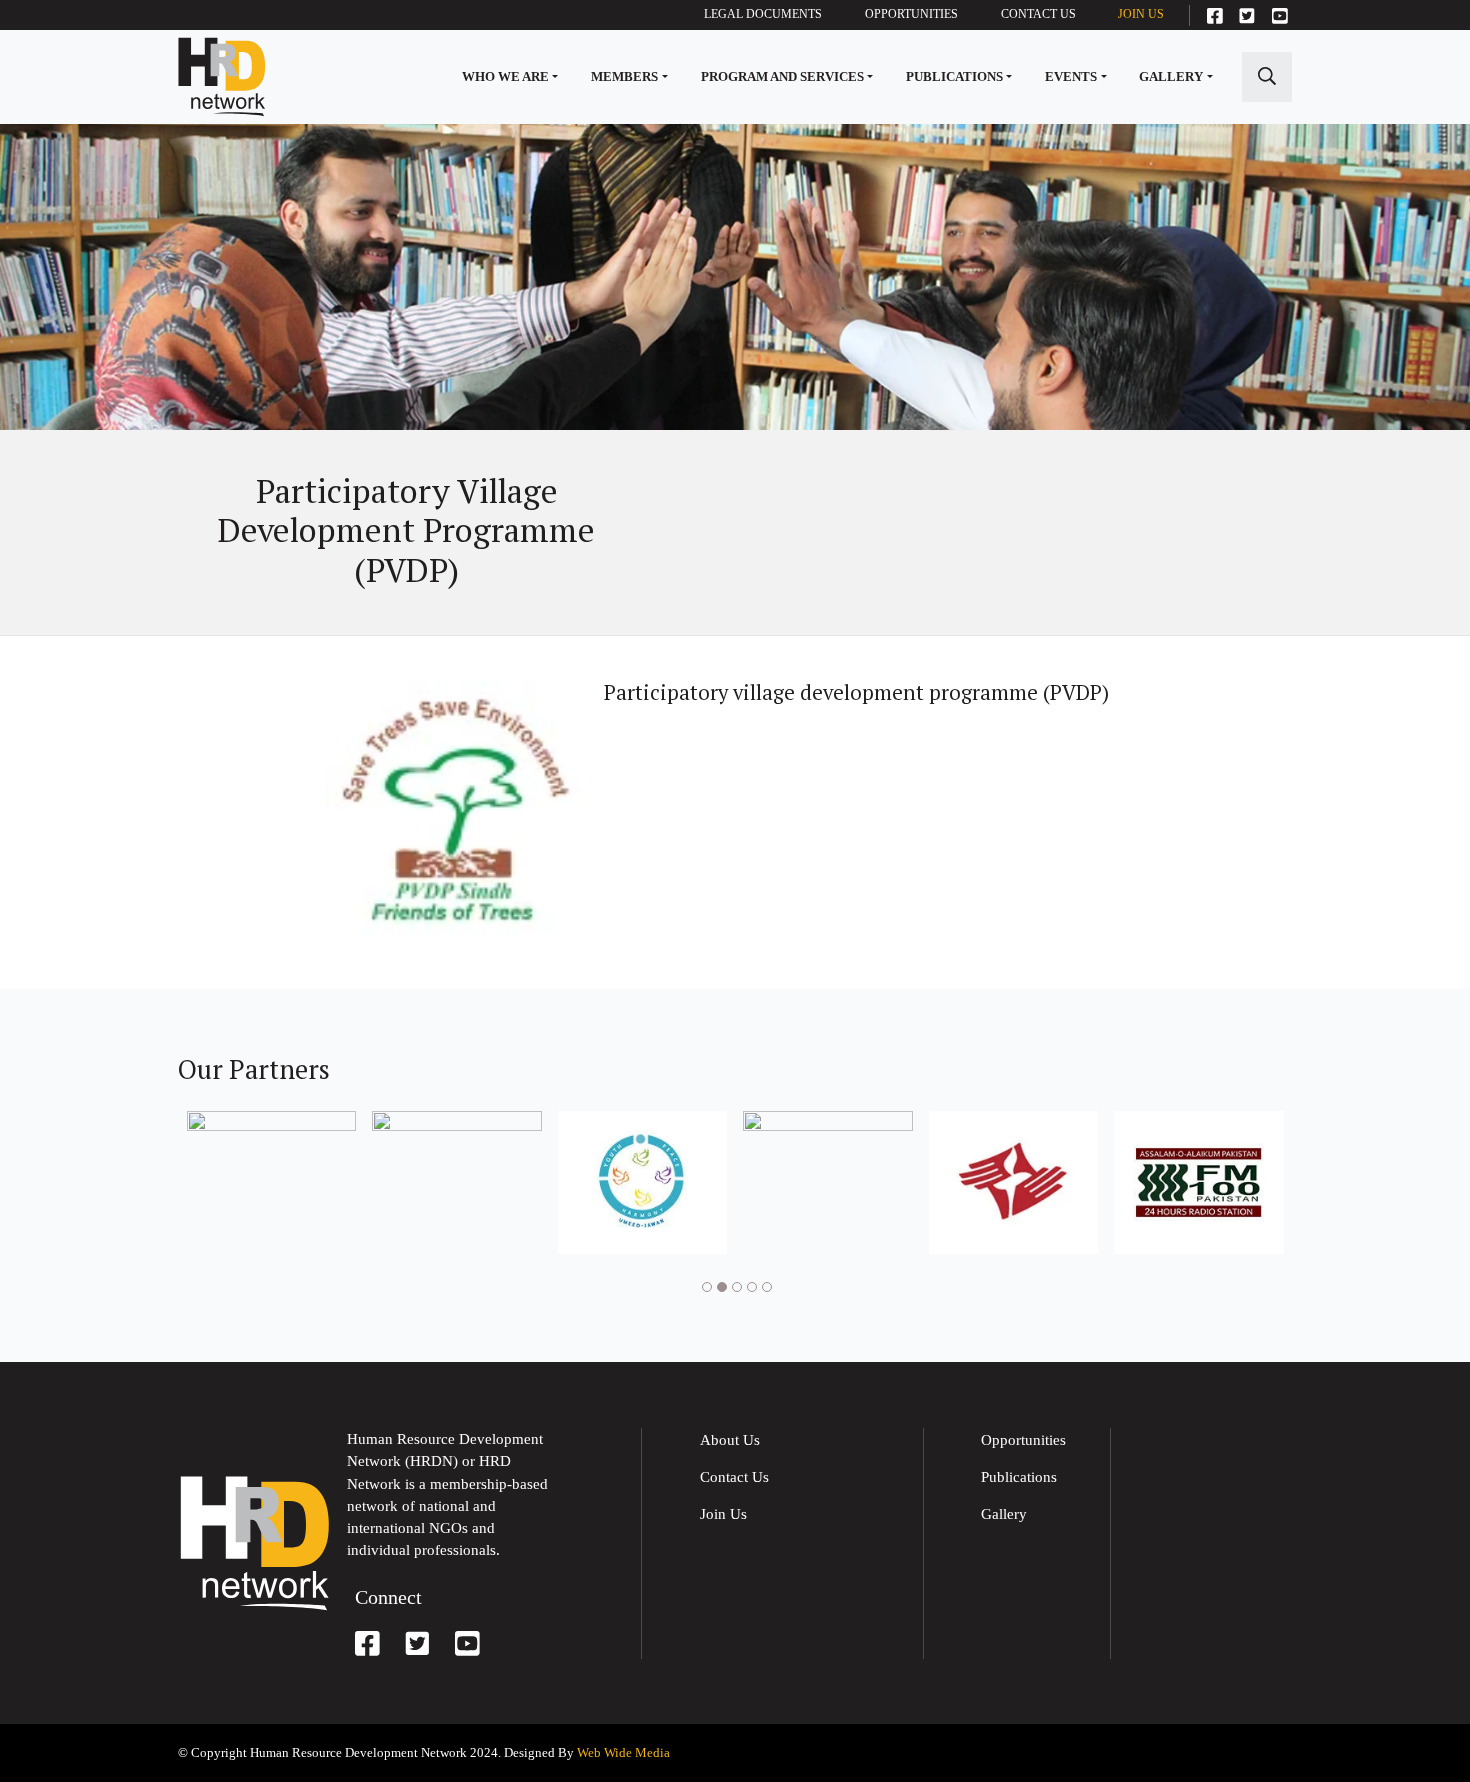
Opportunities (911, 14)
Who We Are (505, 76)
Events (1071, 76)
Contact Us (1038, 14)
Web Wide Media (623, 1752)
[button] (704, 1288)
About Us (730, 1440)
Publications (954, 76)
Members (624, 76)
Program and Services (782, 76)
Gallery (1171, 76)
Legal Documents (763, 14)
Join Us (1141, 14)
